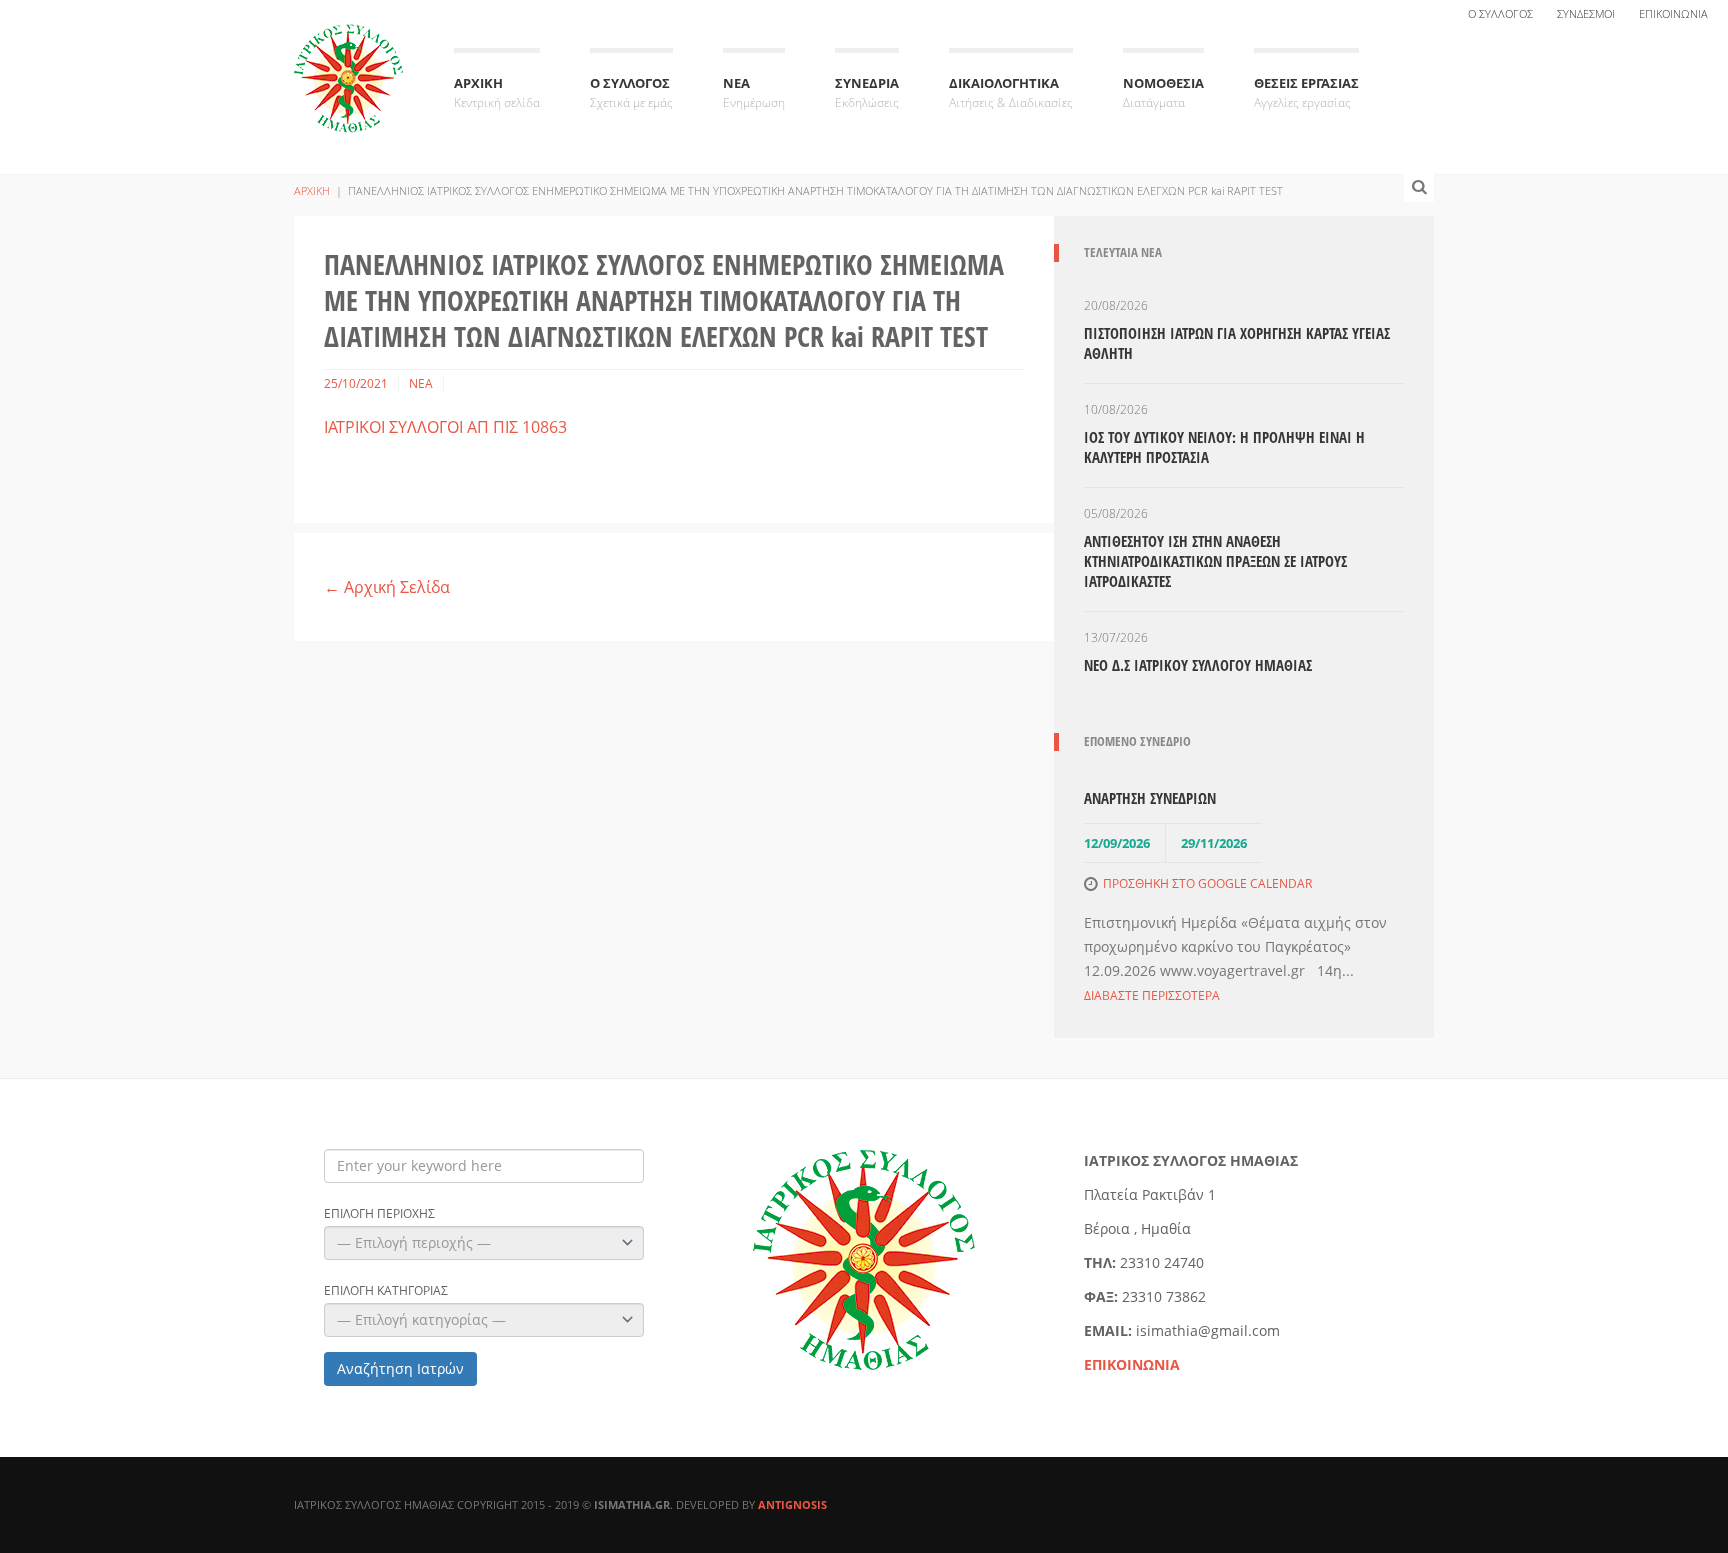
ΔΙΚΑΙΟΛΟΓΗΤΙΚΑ (1011, 92)
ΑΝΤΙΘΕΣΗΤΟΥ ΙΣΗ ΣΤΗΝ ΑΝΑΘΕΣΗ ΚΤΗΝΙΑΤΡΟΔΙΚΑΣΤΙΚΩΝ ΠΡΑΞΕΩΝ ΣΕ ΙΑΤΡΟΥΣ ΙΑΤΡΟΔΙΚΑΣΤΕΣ (1215, 561)
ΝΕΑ (754, 92)
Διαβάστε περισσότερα (1152, 995)
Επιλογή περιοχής (379, 1214)
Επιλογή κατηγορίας (386, 1291)
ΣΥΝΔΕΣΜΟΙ (1586, 13)
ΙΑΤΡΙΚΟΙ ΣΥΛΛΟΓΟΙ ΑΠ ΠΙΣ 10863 (445, 427)
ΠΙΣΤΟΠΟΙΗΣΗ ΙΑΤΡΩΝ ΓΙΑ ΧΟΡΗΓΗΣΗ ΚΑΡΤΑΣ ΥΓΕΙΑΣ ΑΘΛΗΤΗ (1237, 343)
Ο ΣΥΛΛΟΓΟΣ (1500, 13)
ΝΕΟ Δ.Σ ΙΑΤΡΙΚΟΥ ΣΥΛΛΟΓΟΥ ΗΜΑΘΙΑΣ (1198, 665)
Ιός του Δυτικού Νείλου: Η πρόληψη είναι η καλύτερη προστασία (1224, 447)
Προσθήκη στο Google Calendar (1207, 883)
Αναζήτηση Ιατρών (400, 1368)
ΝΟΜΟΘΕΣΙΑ (1163, 92)
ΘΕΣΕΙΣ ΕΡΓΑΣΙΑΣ (1306, 92)
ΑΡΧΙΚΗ (497, 92)
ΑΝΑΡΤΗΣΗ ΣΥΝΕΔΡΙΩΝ (1150, 798)
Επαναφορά (537, 1368)
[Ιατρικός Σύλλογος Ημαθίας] (349, 64)
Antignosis (792, 1504)
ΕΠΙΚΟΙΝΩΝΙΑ (1673, 13)
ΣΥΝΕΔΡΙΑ (867, 92)
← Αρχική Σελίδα (387, 587)
